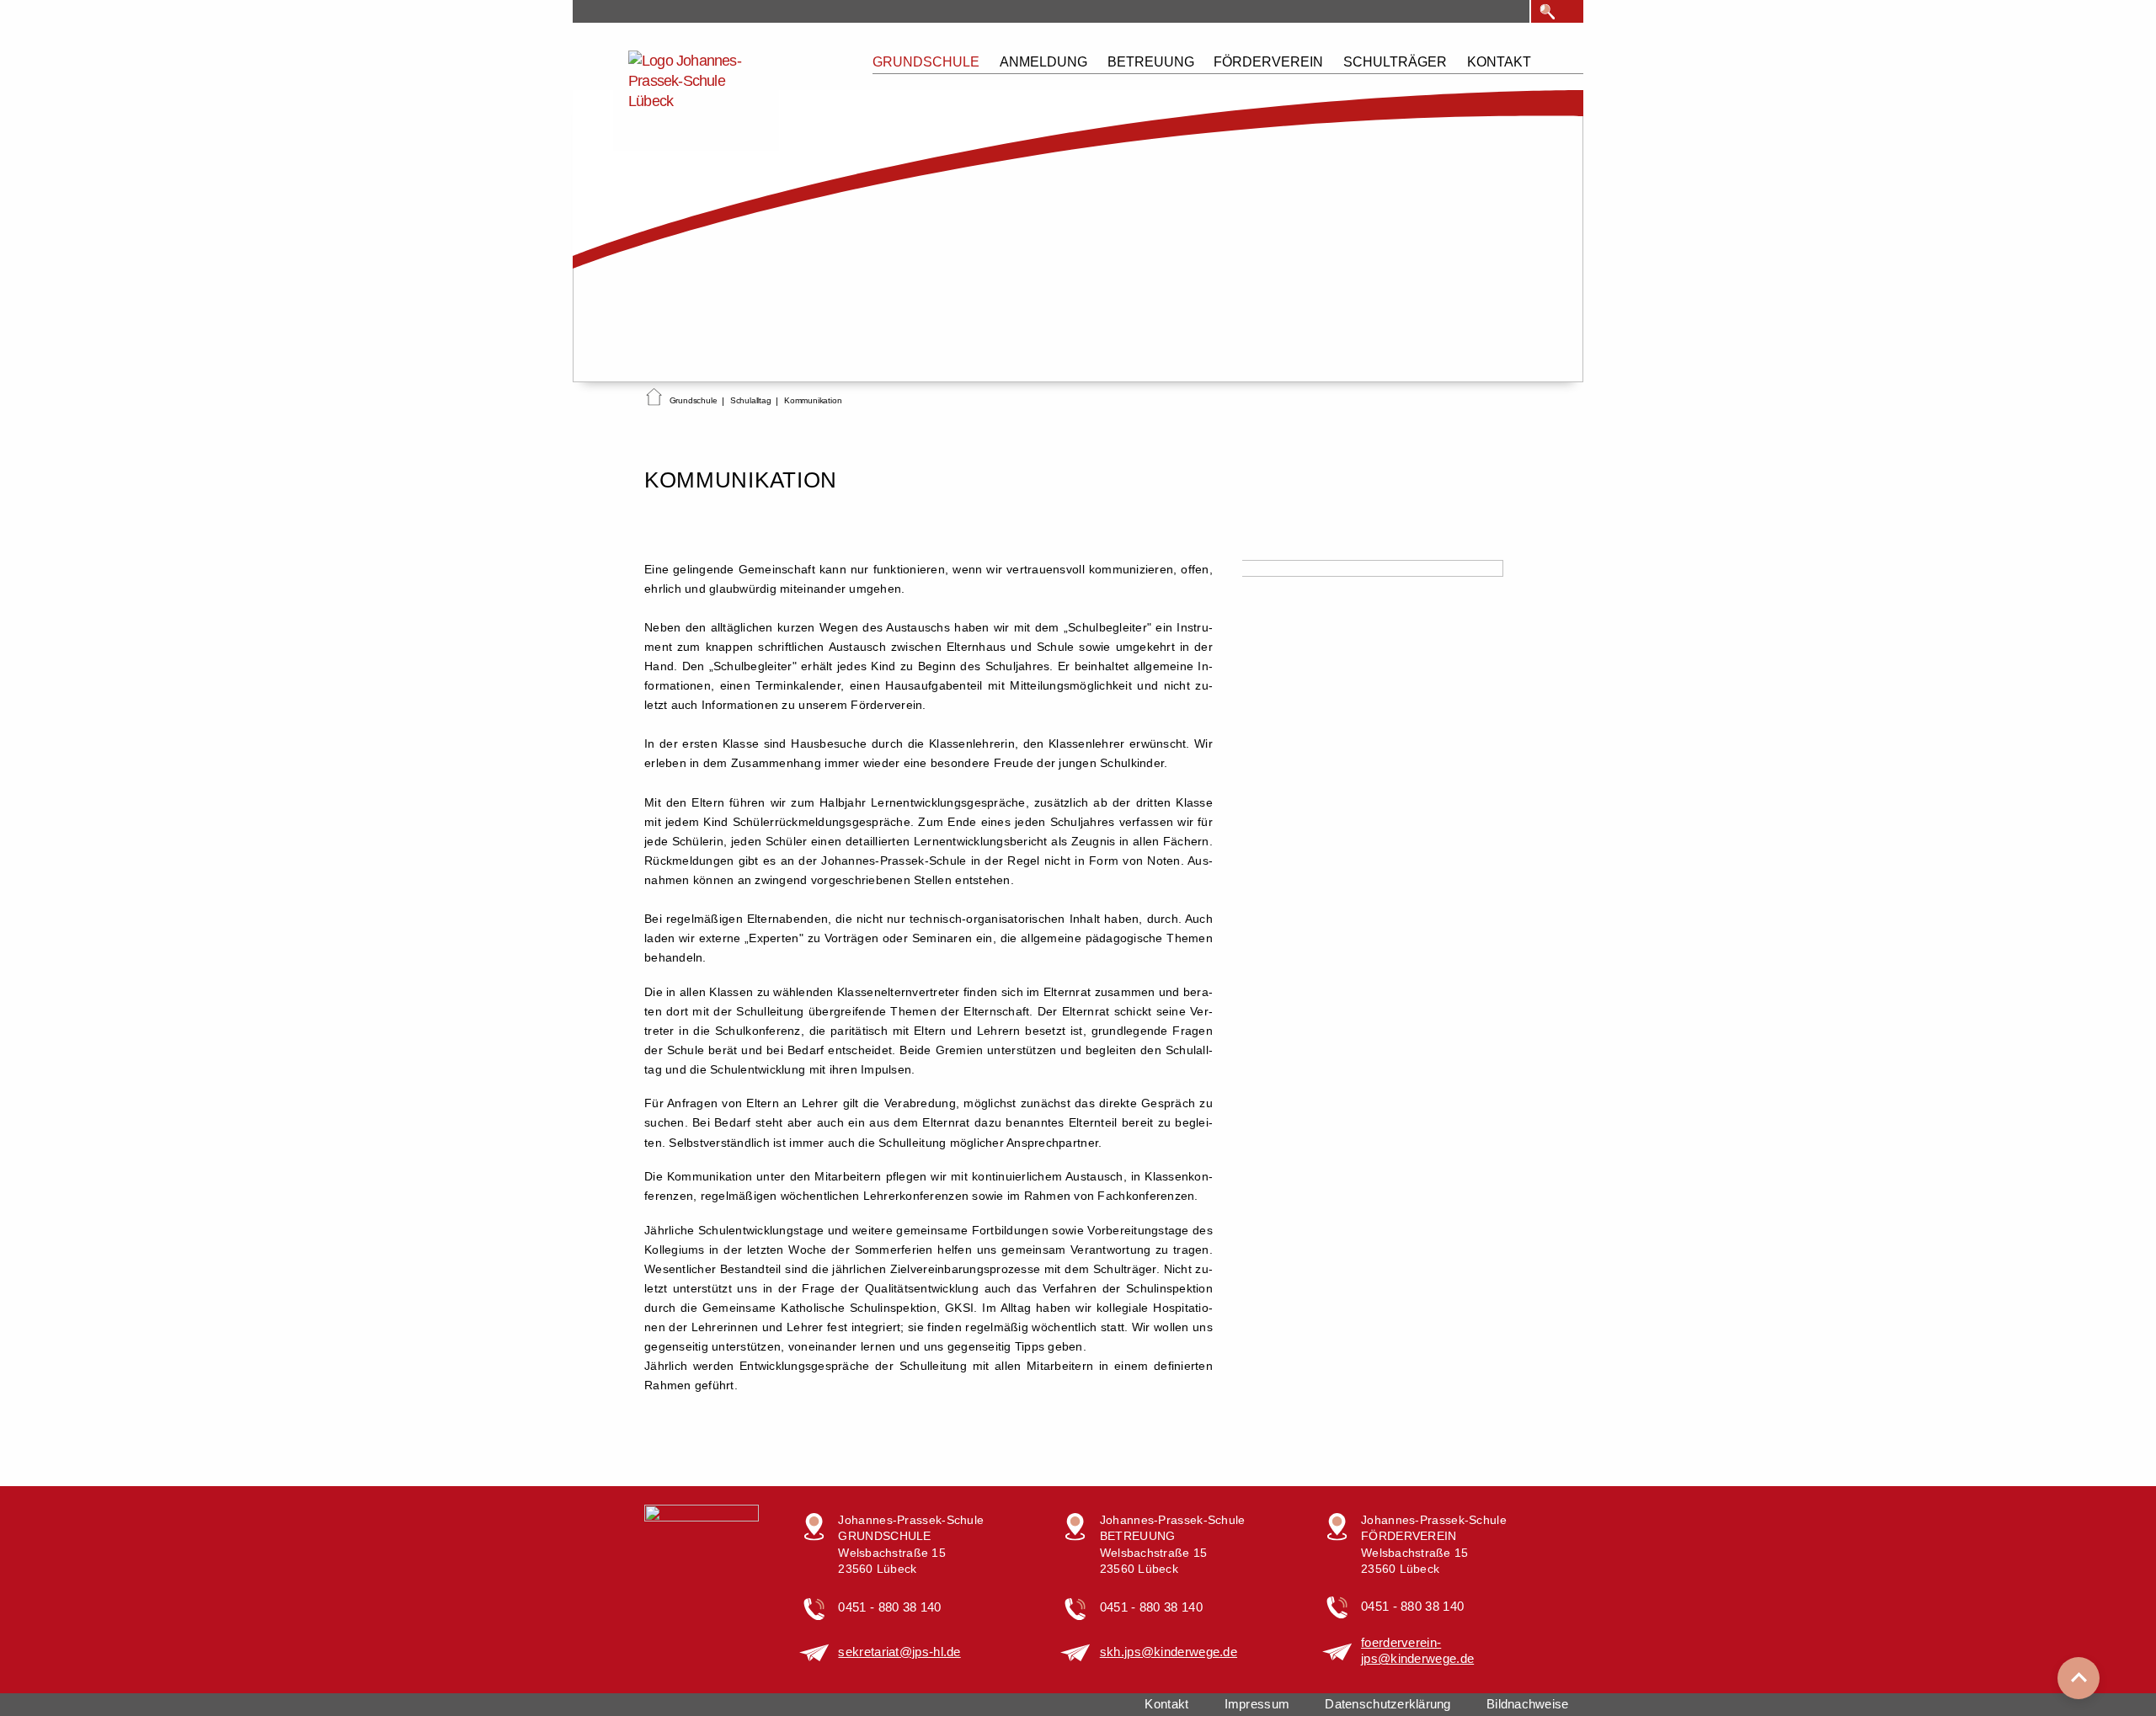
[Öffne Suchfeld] (1548, 12)
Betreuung (1151, 62)
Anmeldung (1043, 62)
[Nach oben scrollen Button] (2079, 1678)
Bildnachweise (1527, 1704)
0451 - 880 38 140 (889, 1607)
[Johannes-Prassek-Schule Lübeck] (696, 96)
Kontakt (1499, 62)
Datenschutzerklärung (1388, 1704)
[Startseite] (654, 400)
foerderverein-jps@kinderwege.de (1417, 1651)
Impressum (1257, 1704)
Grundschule (694, 400)
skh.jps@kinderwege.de (1169, 1652)
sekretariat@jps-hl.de (899, 1652)
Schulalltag (751, 400)
